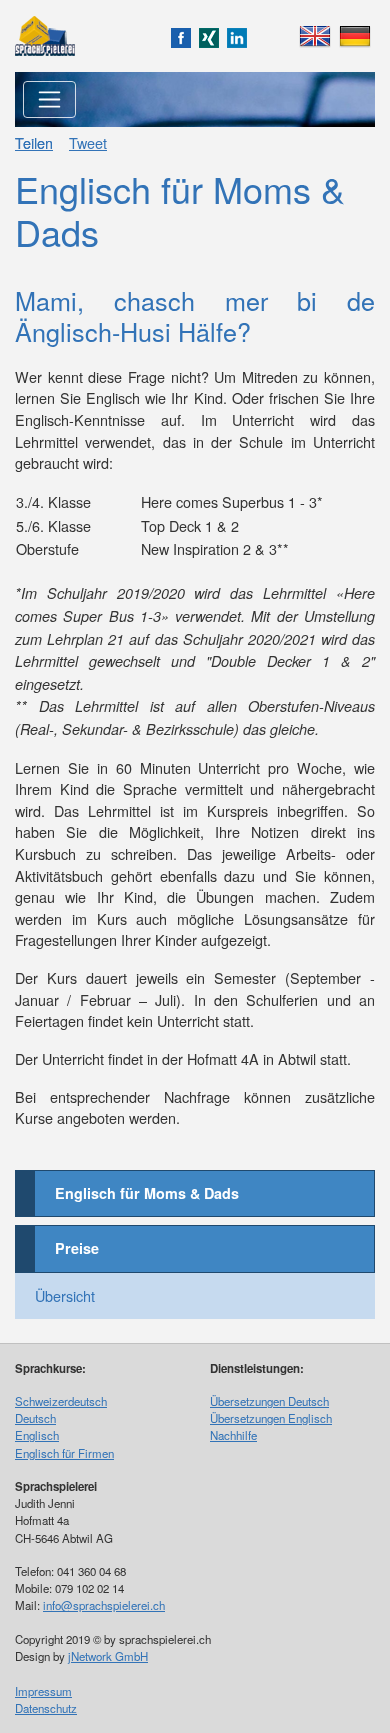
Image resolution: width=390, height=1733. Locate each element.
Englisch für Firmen (64, 1453)
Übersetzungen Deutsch (269, 1401)
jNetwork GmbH (108, 1656)
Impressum (43, 1691)
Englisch (37, 1435)
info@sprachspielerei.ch (104, 1605)
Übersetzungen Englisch (271, 1418)
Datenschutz (46, 1708)
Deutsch (35, 1418)
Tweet (88, 142)
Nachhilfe (233, 1435)
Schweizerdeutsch (61, 1401)
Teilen (34, 142)
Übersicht (65, 1295)
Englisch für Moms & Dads (147, 1193)
